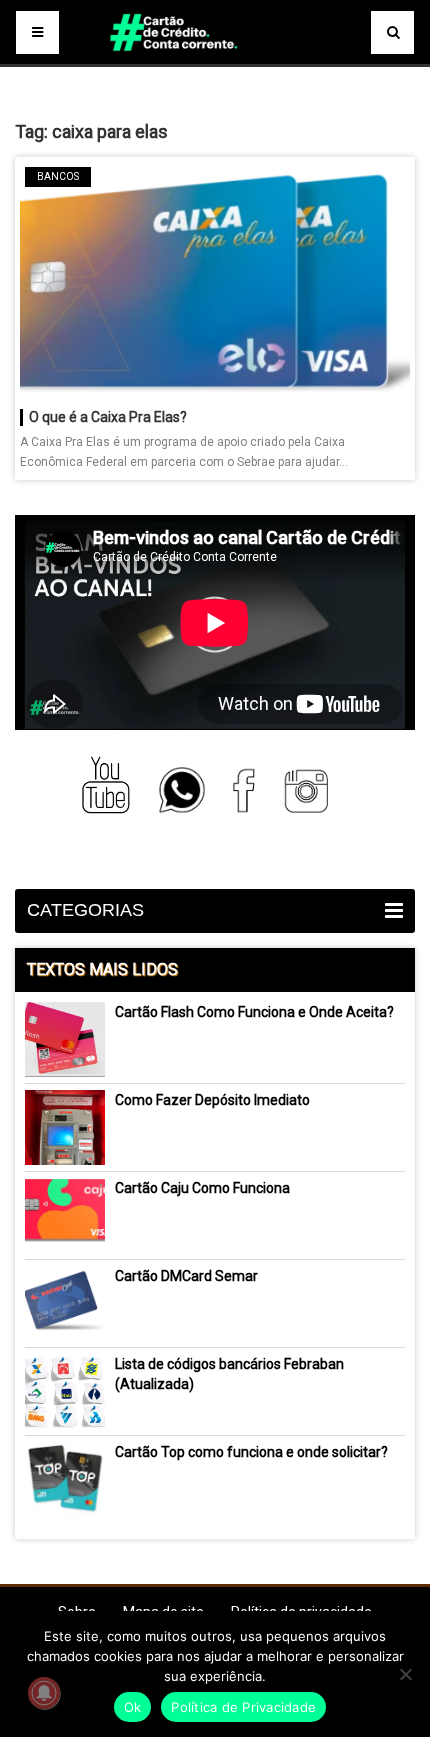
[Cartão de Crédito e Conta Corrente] (214, 60)
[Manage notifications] (44, 1693)
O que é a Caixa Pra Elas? (108, 417)
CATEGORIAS (85, 910)
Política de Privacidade (243, 1707)
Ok (133, 1707)
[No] (405, 1674)
